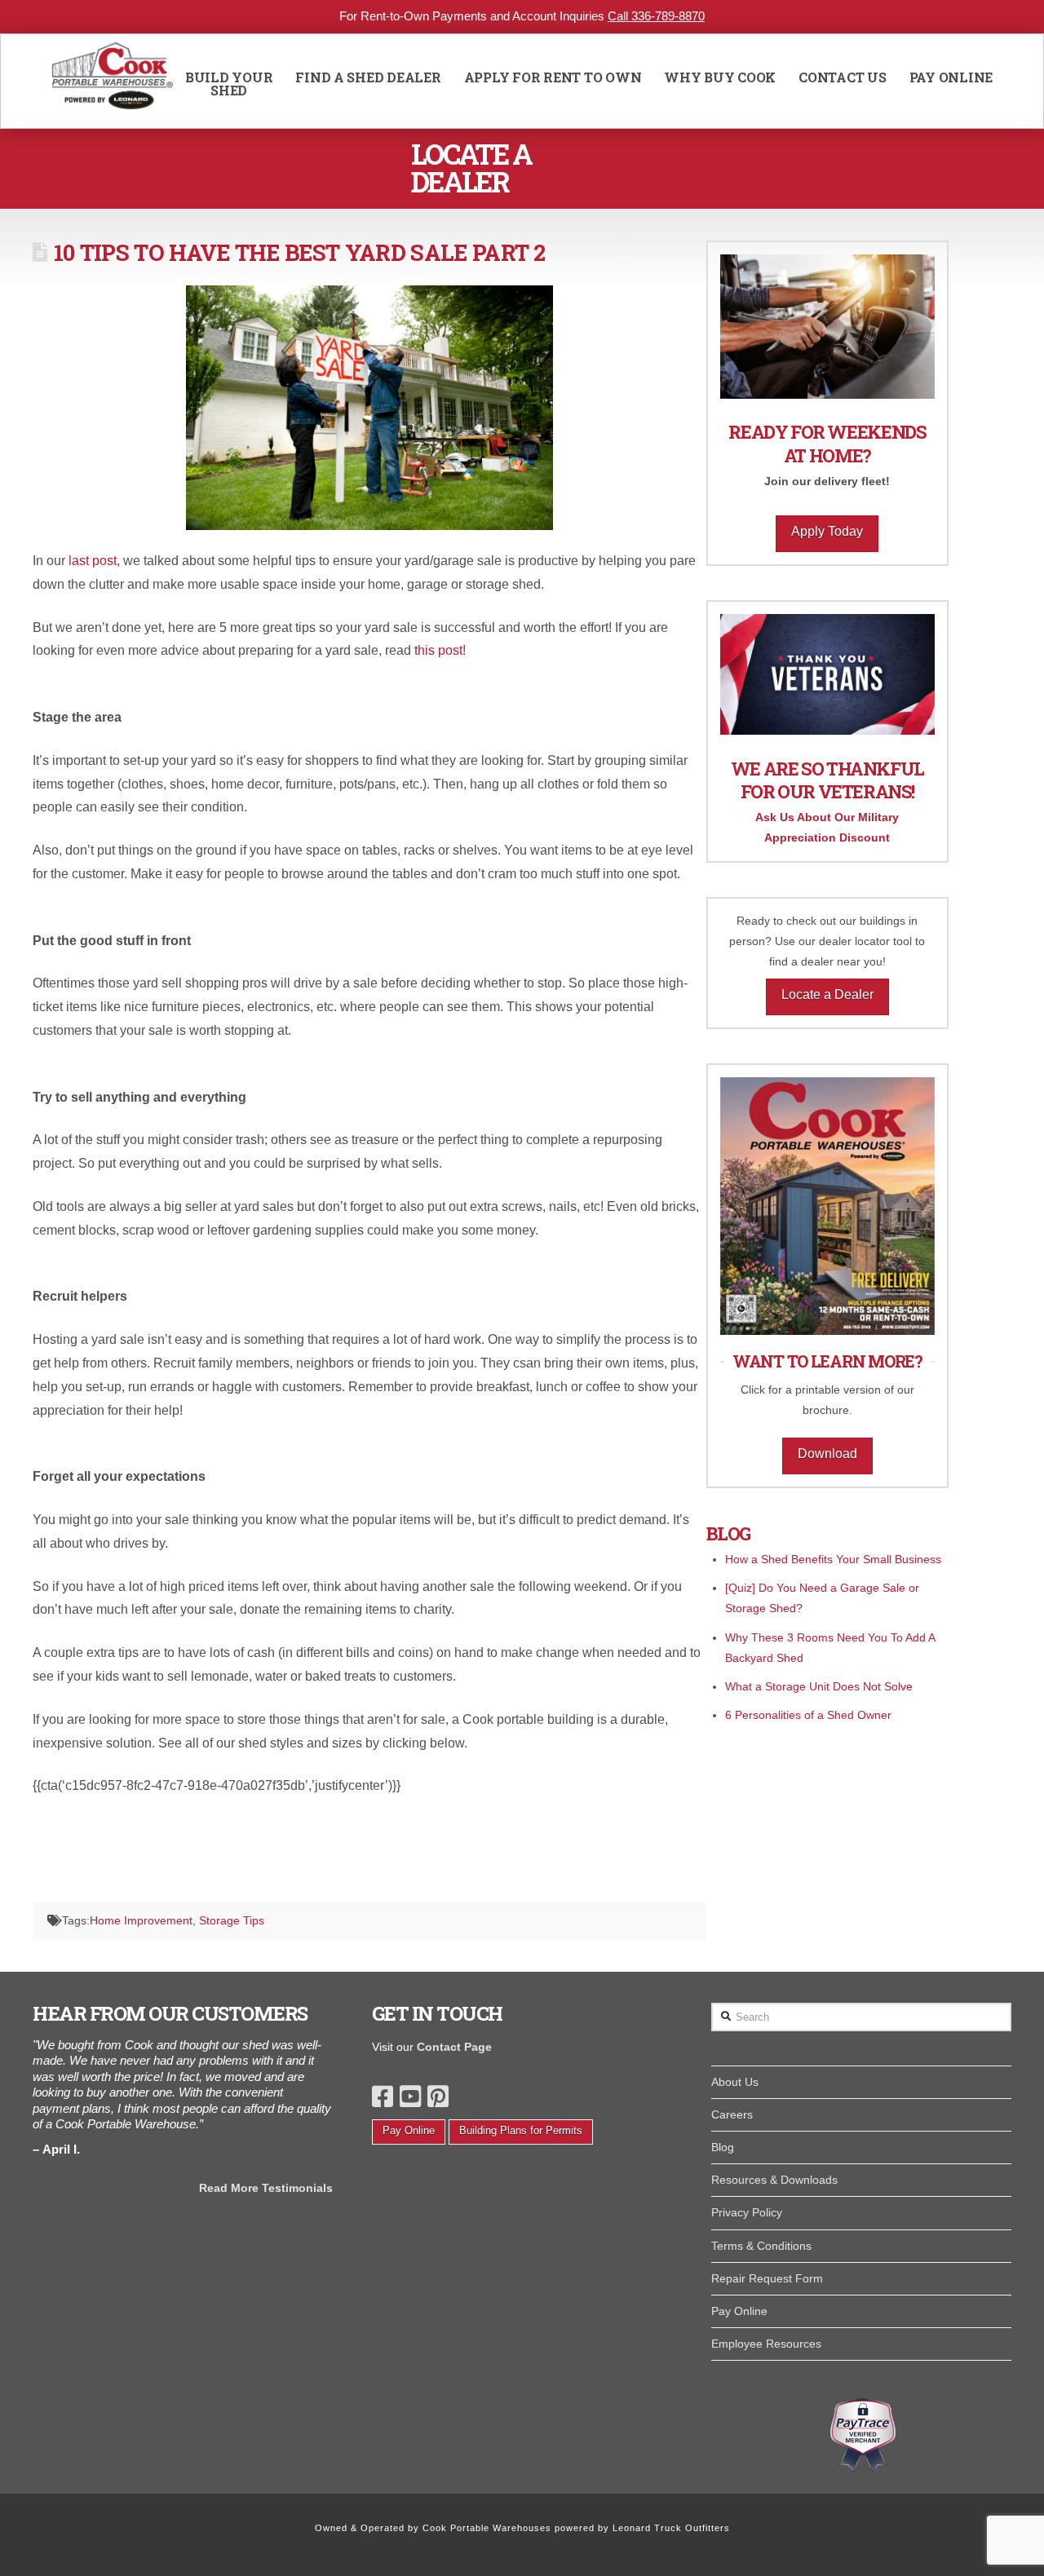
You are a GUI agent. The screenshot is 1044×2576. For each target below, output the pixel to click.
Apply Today (827, 531)
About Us (735, 2082)
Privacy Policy (747, 2212)
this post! (440, 650)
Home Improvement (141, 1920)
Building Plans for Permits (521, 2130)
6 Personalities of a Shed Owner (808, 1715)
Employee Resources (766, 2344)
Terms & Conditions (761, 2246)
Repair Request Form (767, 2278)
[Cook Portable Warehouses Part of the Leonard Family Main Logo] (113, 81)
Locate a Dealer (827, 994)
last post (93, 561)
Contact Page (454, 2047)
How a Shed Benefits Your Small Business (833, 1559)
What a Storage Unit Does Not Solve (819, 1686)
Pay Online (409, 2130)
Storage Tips (232, 1920)
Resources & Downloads (774, 2180)
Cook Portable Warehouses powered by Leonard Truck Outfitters (576, 2528)
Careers (732, 2114)
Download (827, 1454)
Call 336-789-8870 (656, 16)
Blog (723, 2147)
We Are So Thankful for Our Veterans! (827, 780)
